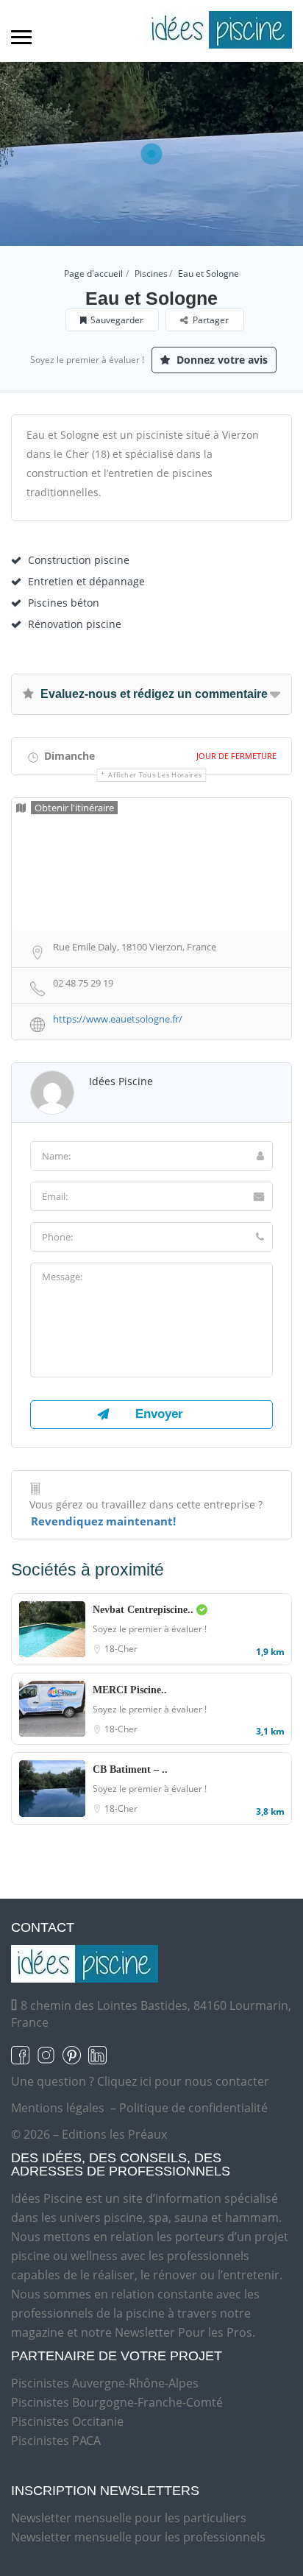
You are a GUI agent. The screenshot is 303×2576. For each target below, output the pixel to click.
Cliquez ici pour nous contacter (183, 2081)
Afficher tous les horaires (155, 775)
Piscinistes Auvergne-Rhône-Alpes (105, 2383)
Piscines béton (64, 603)
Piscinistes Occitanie (67, 2421)
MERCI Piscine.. (130, 1690)
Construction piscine (79, 560)
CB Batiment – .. (130, 1769)
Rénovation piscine (75, 624)
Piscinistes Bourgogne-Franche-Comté (117, 2402)
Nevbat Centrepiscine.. (145, 1610)
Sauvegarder (117, 320)
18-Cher (121, 1649)
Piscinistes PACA (56, 2441)
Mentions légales (58, 2108)
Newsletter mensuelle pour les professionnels (138, 2537)
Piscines (151, 274)
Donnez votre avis (221, 360)
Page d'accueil (93, 274)
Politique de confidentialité (193, 2108)
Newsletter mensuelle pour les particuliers (129, 2518)
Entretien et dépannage (86, 581)
